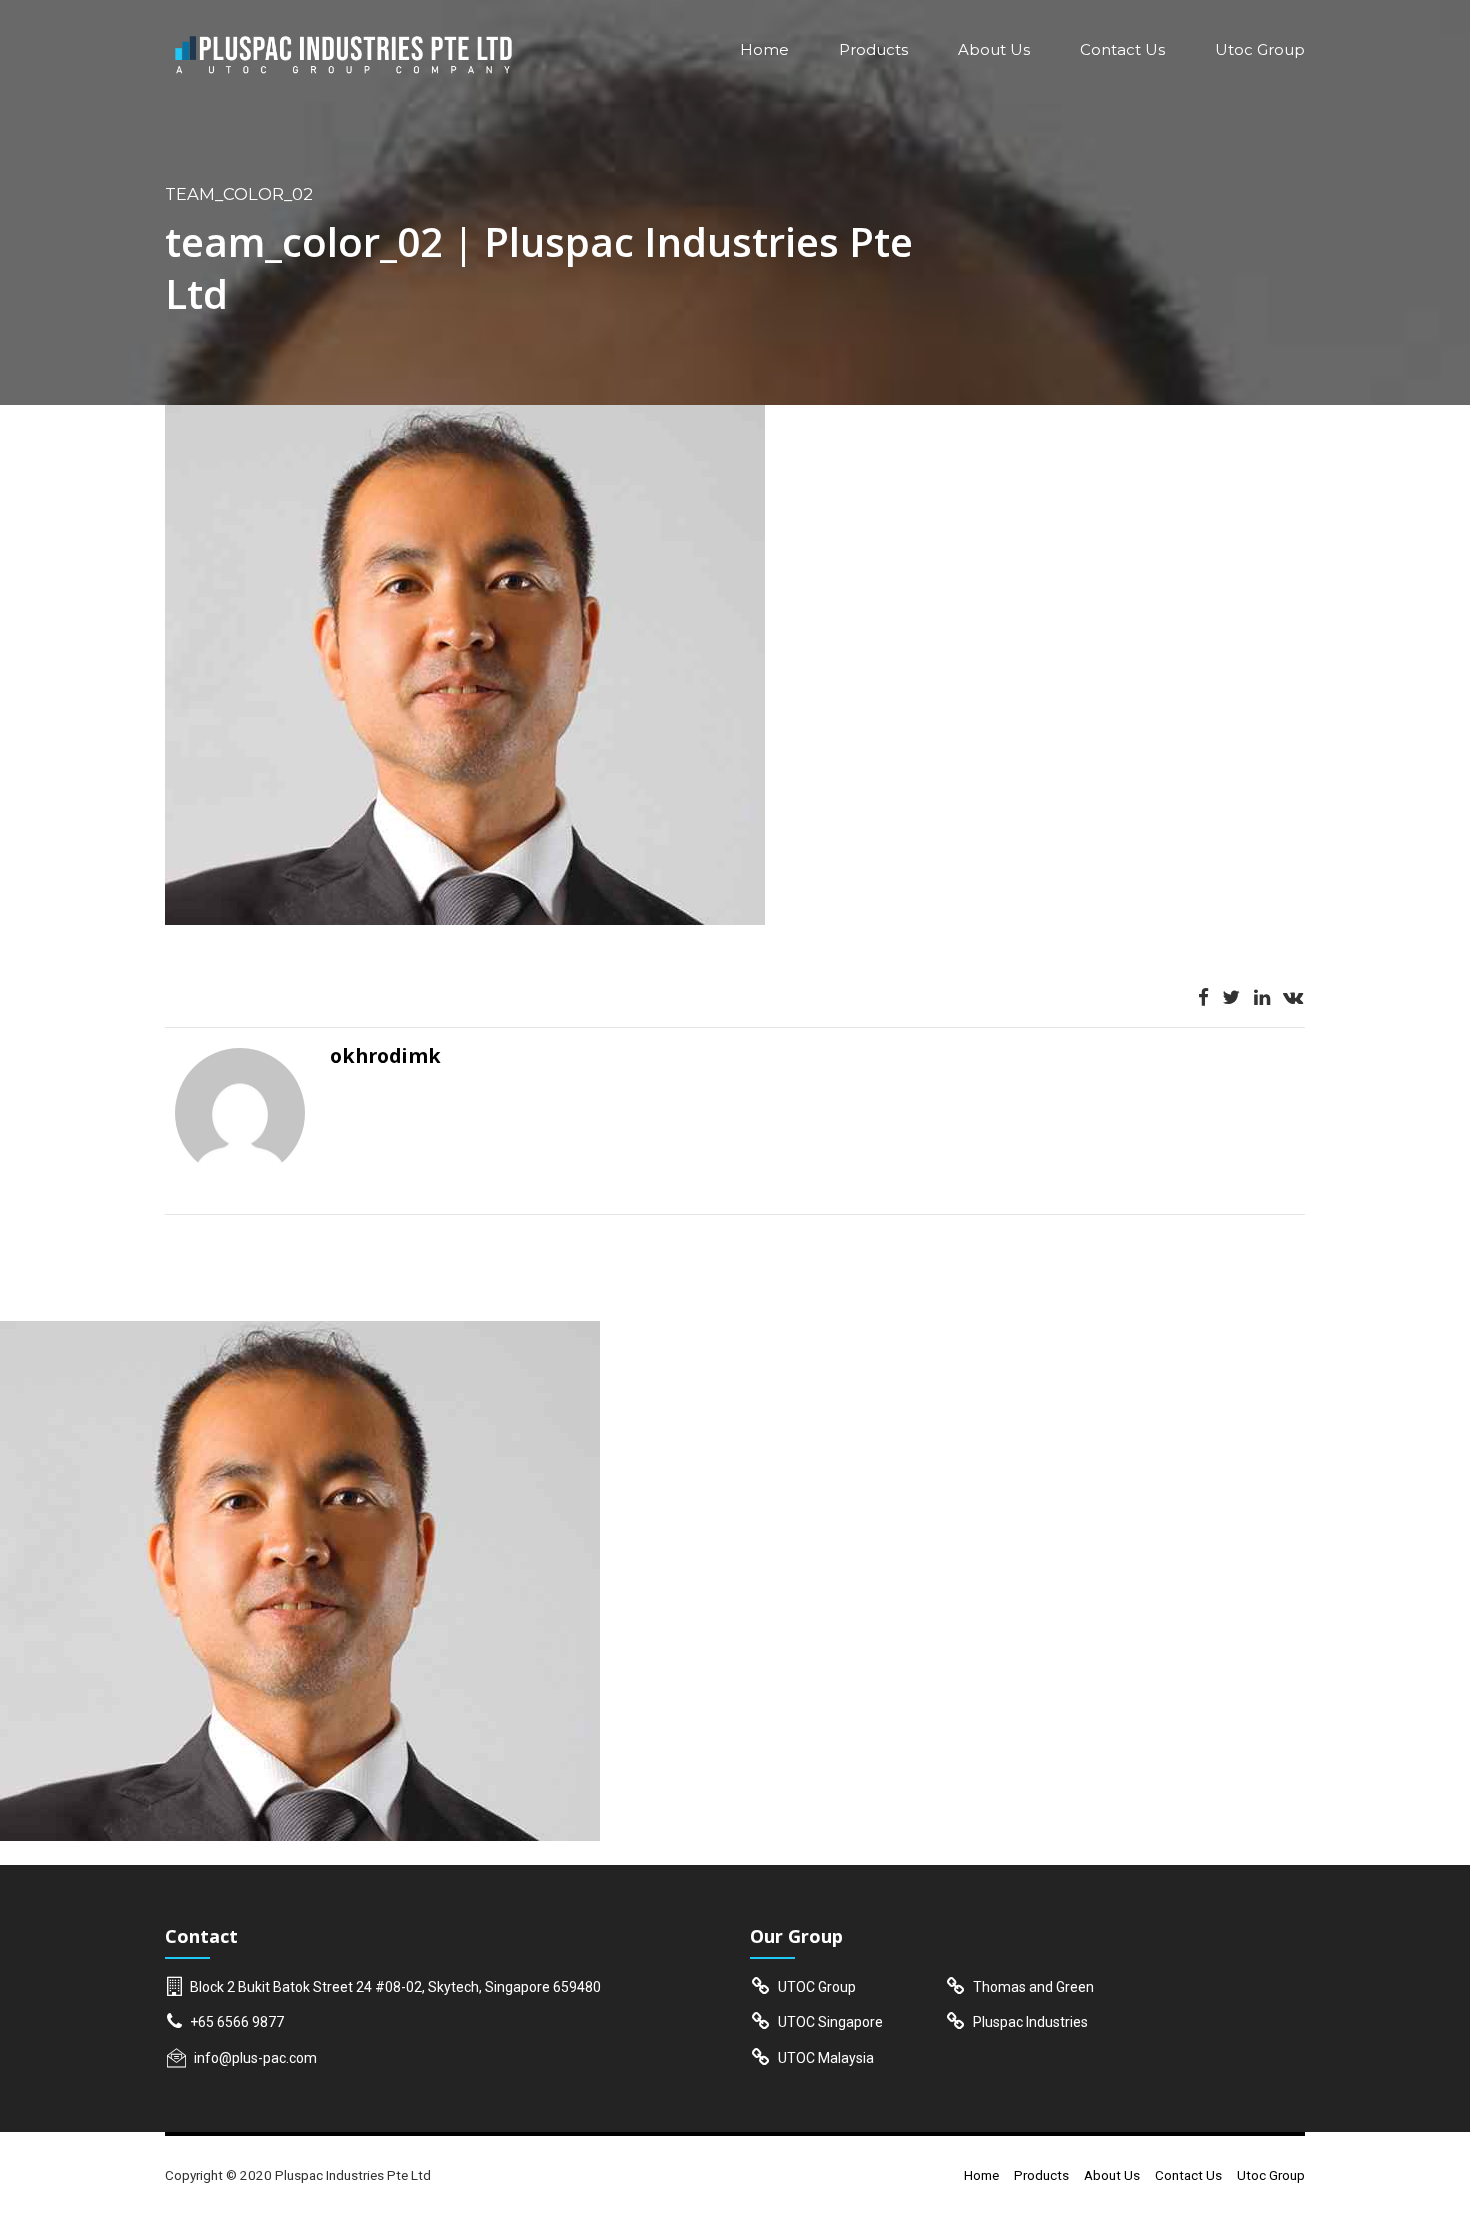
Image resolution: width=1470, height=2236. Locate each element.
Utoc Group (1260, 49)
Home (764, 49)
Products (873, 49)
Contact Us (1122, 49)
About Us (994, 49)
